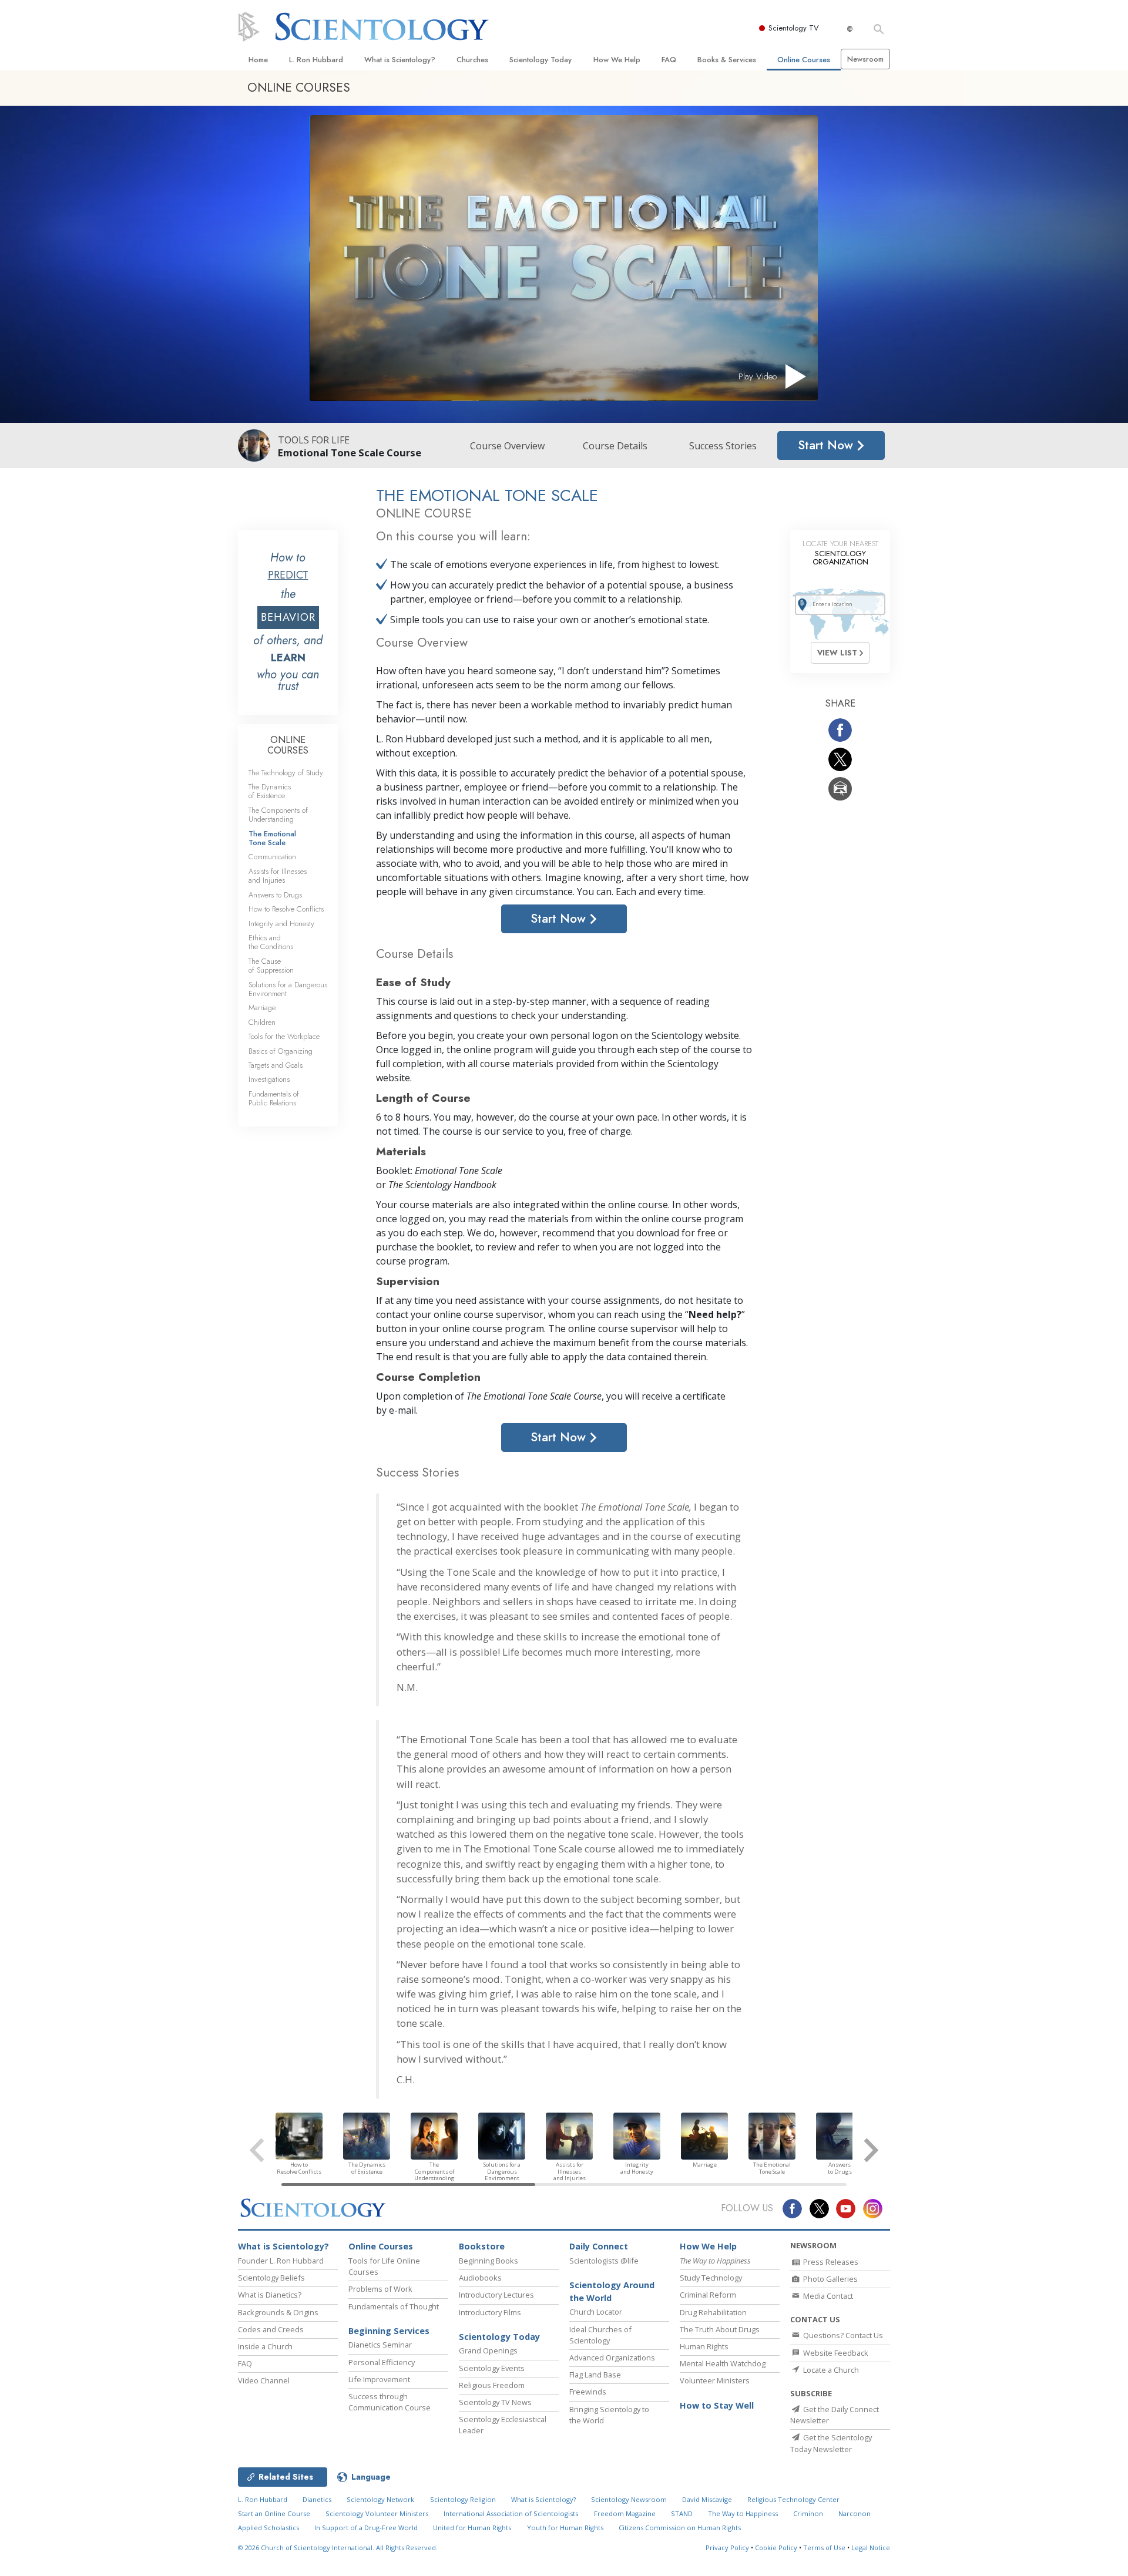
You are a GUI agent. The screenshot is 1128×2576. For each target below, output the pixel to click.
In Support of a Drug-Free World (366, 2528)
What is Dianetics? (270, 2295)
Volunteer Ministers (715, 2380)
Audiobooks (480, 2278)
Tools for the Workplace (284, 1036)
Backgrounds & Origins (278, 2312)
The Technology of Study (286, 773)
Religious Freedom (492, 2385)
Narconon (855, 2513)
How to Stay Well (717, 2405)
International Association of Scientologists (511, 2513)
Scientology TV (794, 28)
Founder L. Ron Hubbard (281, 2261)
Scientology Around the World (612, 2291)
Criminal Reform (708, 2295)
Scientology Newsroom (629, 2499)
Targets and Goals (276, 1065)
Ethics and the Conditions (271, 942)
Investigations (269, 1079)
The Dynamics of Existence (270, 791)
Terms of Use (824, 2548)
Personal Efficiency (382, 2362)
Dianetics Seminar (380, 2345)
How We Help (617, 60)
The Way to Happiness (743, 2513)
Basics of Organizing (281, 1051)
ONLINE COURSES (288, 745)
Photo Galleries (830, 2279)
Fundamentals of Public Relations (274, 1098)
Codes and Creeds (271, 2329)
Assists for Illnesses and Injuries (278, 876)
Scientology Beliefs (271, 2278)
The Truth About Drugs (720, 2329)
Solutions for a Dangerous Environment (288, 989)
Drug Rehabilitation (713, 2312)
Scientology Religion (463, 2499)
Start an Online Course (274, 2513)
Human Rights (704, 2346)
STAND (682, 2513)
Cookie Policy (776, 2548)
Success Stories (723, 446)
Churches (472, 60)
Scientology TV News (495, 2402)
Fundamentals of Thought (394, 2306)
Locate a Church (830, 2370)
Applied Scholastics (268, 2528)
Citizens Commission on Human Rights (680, 2528)
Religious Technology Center (793, 2499)
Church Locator (596, 2312)
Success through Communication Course (390, 2402)
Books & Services (727, 60)
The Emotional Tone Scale (272, 838)
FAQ (669, 60)
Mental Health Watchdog (723, 2363)
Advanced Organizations (612, 2358)
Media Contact (827, 2296)
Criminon (808, 2513)
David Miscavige (707, 2499)
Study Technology (711, 2278)
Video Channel (264, 2380)
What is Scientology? (400, 60)
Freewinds (588, 2392)
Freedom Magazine (625, 2513)
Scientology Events (492, 2368)
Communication (272, 857)
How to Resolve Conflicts (286, 909)
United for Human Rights (472, 2528)
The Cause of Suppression (271, 966)
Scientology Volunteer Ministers (377, 2513)
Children (262, 1022)
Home (258, 60)
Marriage (262, 1008)
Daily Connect (599, 2246)
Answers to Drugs (275, 895)
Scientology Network (380, 2499)
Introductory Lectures (496, 2295)
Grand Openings (488, 2350)
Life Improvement (379, 2379)
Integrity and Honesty (281, 924)
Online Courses (804, 60)
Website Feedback (835, 2353)
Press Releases (830, 2262)
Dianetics (317, 2499)
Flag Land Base (595, 2375)
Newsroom (865, 59)
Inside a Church (265, 2346)
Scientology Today (540, 60)
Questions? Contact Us (842, 2335)
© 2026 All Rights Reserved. (338, 2548)
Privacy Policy (727, 2548)
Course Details (615, 446)
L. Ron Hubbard (316, 60)
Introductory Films (490, 2312)
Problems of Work (380, 2289)
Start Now (827, 445)
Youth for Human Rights (565, 2528)
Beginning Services (389, 2331)
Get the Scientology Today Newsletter (831, 2443)
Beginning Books (489, 2261)
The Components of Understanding (278, 815)
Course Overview (507, 446)
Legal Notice (871, 2548)
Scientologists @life (604, 2261)
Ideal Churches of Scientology (600, 2335)
